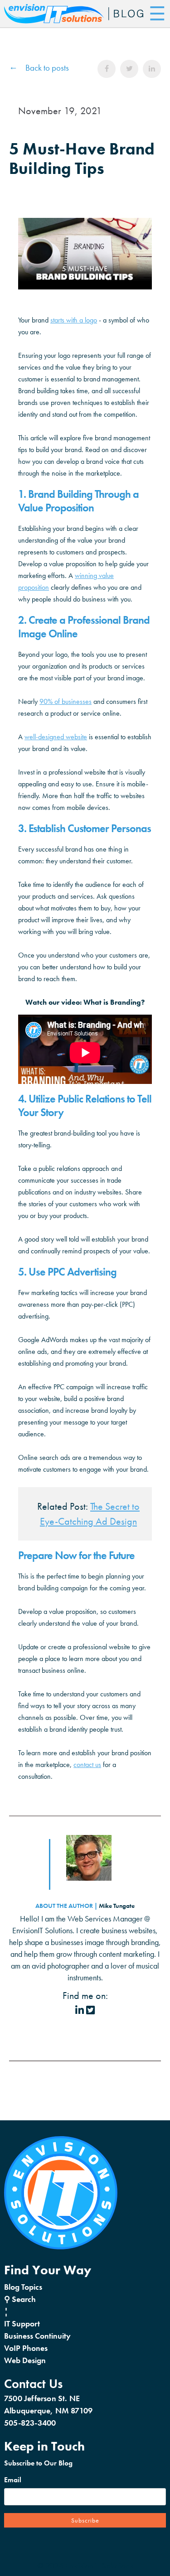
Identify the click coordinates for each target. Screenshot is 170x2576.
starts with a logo (74, 320)
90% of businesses (66, 701)
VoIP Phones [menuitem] (26, 2348)
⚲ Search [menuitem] (20, 2299)
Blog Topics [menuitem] (23, 2287)
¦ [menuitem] (6, 2311)
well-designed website (56, 737)
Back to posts (47, 68)
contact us (87, 1765)
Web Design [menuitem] (25, 2360)
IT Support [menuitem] (22, 2323)
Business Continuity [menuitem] (37, 2336)
